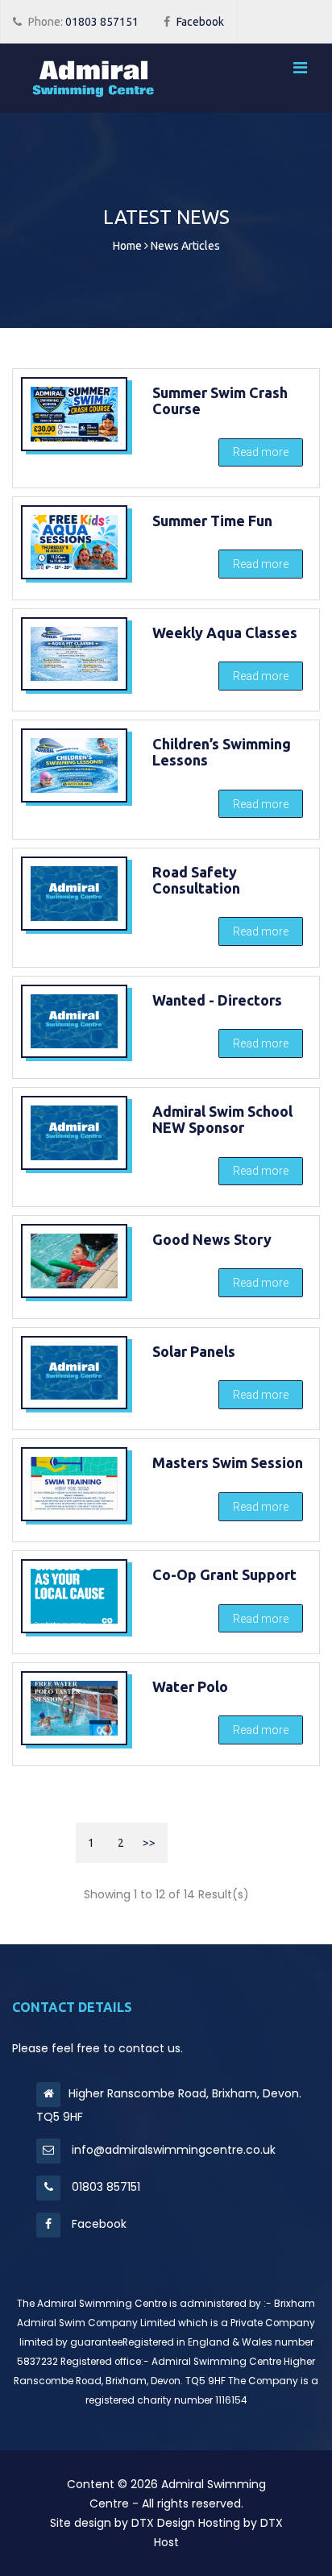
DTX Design (163, 2523)
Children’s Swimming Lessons (222, 752)
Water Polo (190, 1686)
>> (149, 1843)
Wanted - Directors (217, 1000)
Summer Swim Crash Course (220, 400)
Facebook (200, 22)
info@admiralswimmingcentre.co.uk (172, 2150)
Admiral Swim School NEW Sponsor (222, 1119)
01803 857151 (83, 22)
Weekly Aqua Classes (225, 633)
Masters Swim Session (228, 1462)
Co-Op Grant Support (224, 1574)
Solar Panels (194, 1351)
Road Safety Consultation (196, 880)
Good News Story (212, 1239)
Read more (261, 452)
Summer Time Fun (212, 521)
